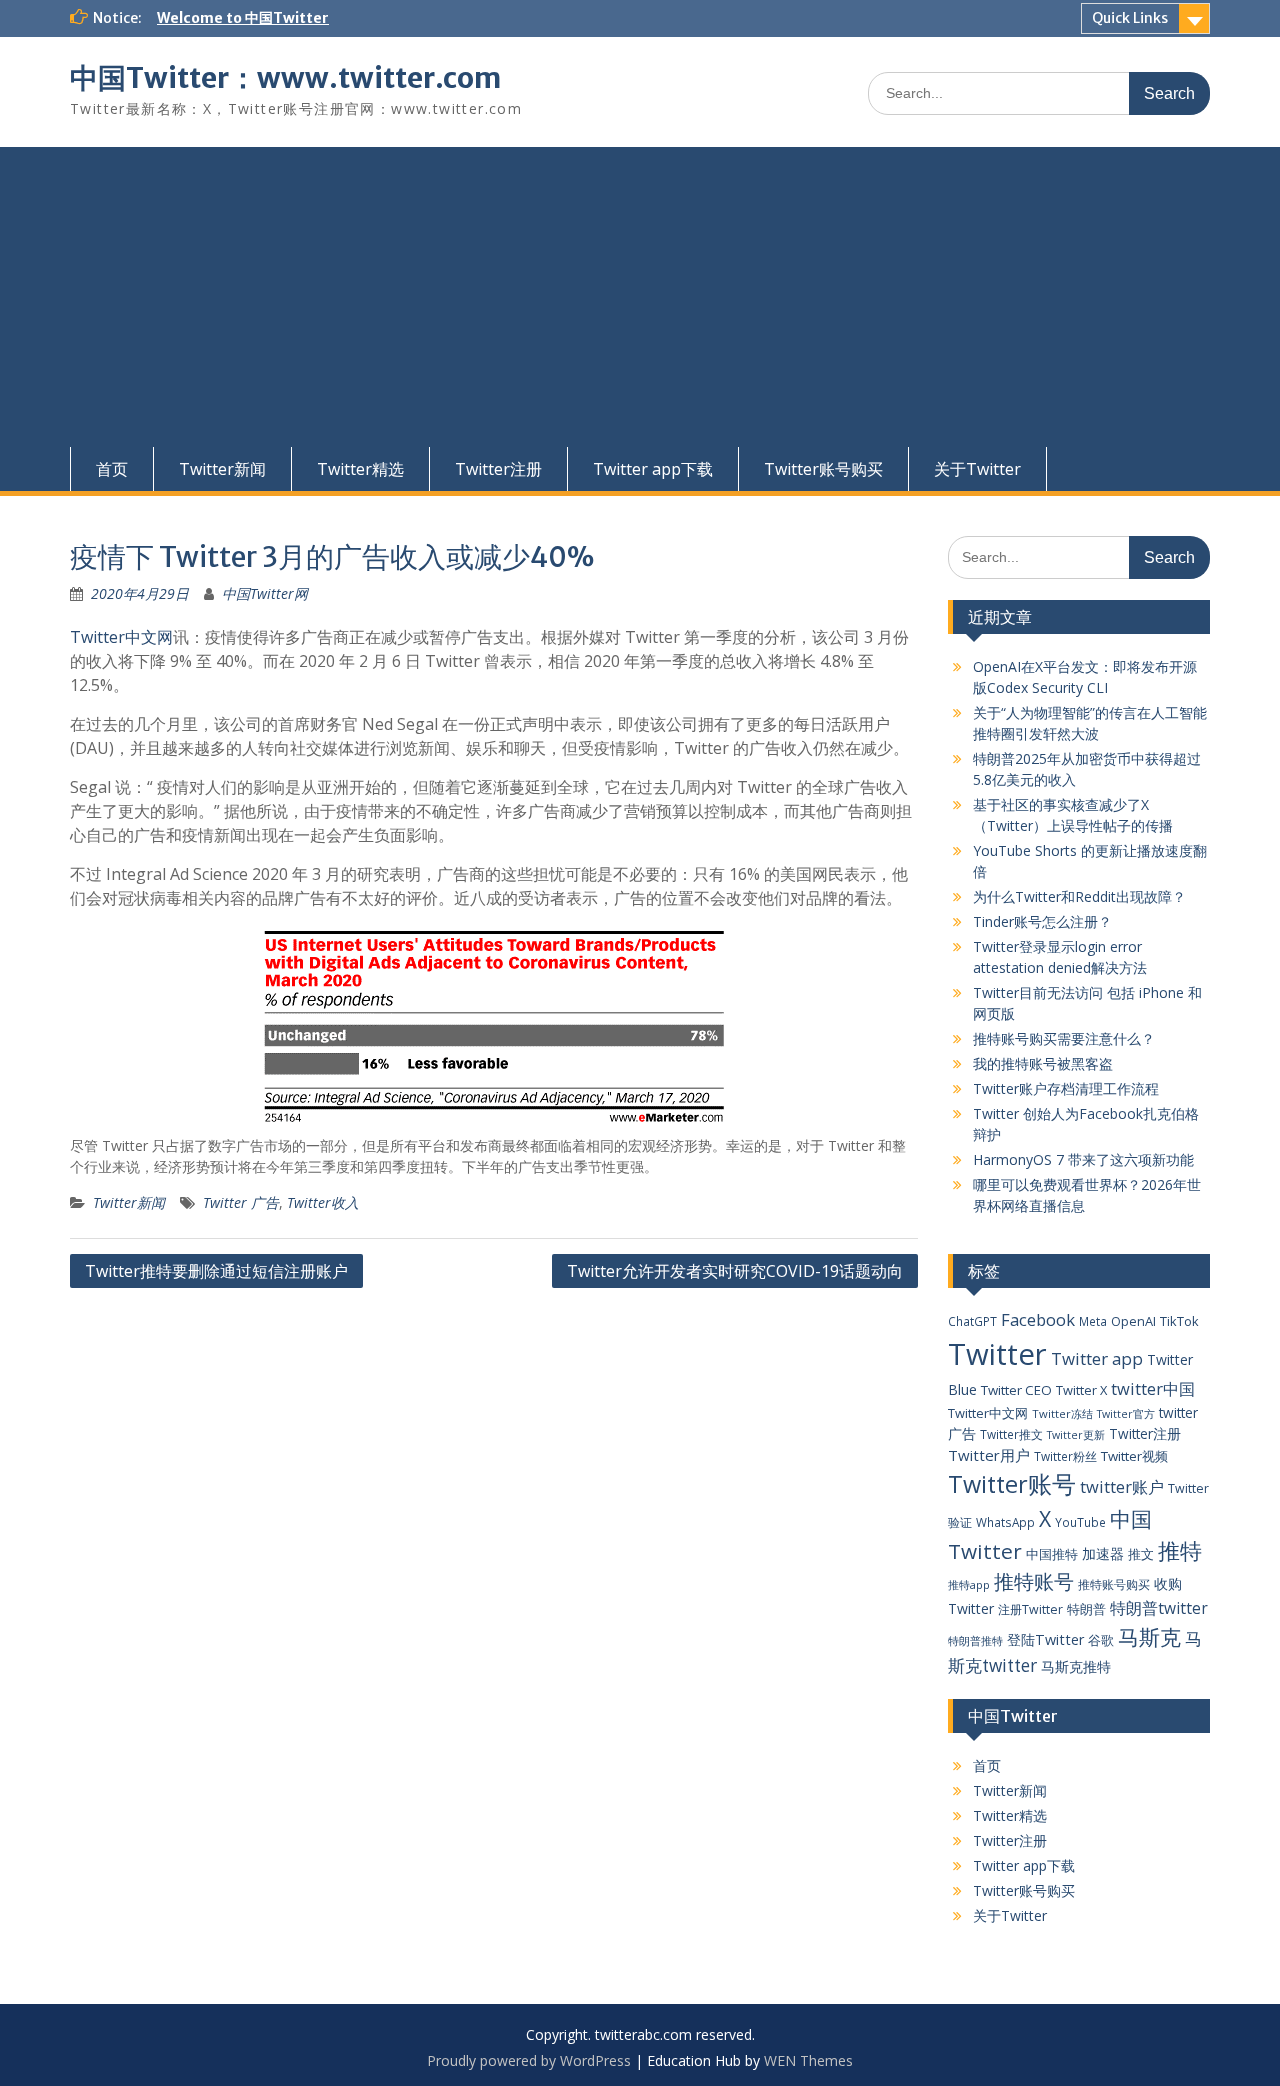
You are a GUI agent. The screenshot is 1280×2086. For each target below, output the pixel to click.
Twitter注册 (498, 469)
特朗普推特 (975, 1640)
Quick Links (1130, 18)
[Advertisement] (640, 297)
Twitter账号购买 (823, 469)
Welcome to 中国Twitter (243, 18)
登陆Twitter (1045, 1639)
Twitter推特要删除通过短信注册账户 (216, 1271)
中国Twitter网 (265, 593)
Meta (1093, 1321)
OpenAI (1133, 1321)
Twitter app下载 (653, 469)
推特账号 (1034, 1581)
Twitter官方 (1126, 1414)
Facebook (1038, 1319)
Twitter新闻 (222, 469)
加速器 (1103, 1553)
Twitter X (1081, 1390)
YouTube (1080, 1522)
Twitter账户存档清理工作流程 (1066, 1088)
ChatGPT (972, 1321)
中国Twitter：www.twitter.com (285, 78)
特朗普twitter (1159, 1608)
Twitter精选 (360, 469)
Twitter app (1097, 1358)
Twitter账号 (1012, 1484)
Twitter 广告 (241, 1202)
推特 (1180, 1550)
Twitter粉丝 (1065, 1456)
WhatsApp (1005, 1522)
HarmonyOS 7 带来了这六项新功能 (1083, 1159)
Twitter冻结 (1062, 1413)
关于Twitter (977, 469)
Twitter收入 (323, 1202)
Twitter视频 (1134, 1456)
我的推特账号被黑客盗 (1043, 1063)
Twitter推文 (1011, 1434)
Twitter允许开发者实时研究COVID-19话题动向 (735, 1271)
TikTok (1179, 1321)
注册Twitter (1030, 1609)
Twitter (997, 1354)
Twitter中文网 (121, 637)
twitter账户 (1122, 1486)
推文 (1141, 1554)
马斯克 (1149, 1636)
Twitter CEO (1016, 1390)
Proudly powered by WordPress (529, 2060)
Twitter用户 (989, 1455)
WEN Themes (808, 2060)
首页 (112, 469)
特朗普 (1086, 1609)
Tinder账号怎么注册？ (1042, 921)
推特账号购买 (1114, 1584)
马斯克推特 (1076, 1666)
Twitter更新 (1076, 1435)
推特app (969, 1584)
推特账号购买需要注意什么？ (1064, 1038)
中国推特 (1052, 1554)
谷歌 (1101, 1640)
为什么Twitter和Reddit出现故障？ (1079, 896)
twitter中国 (1153, 1388)
